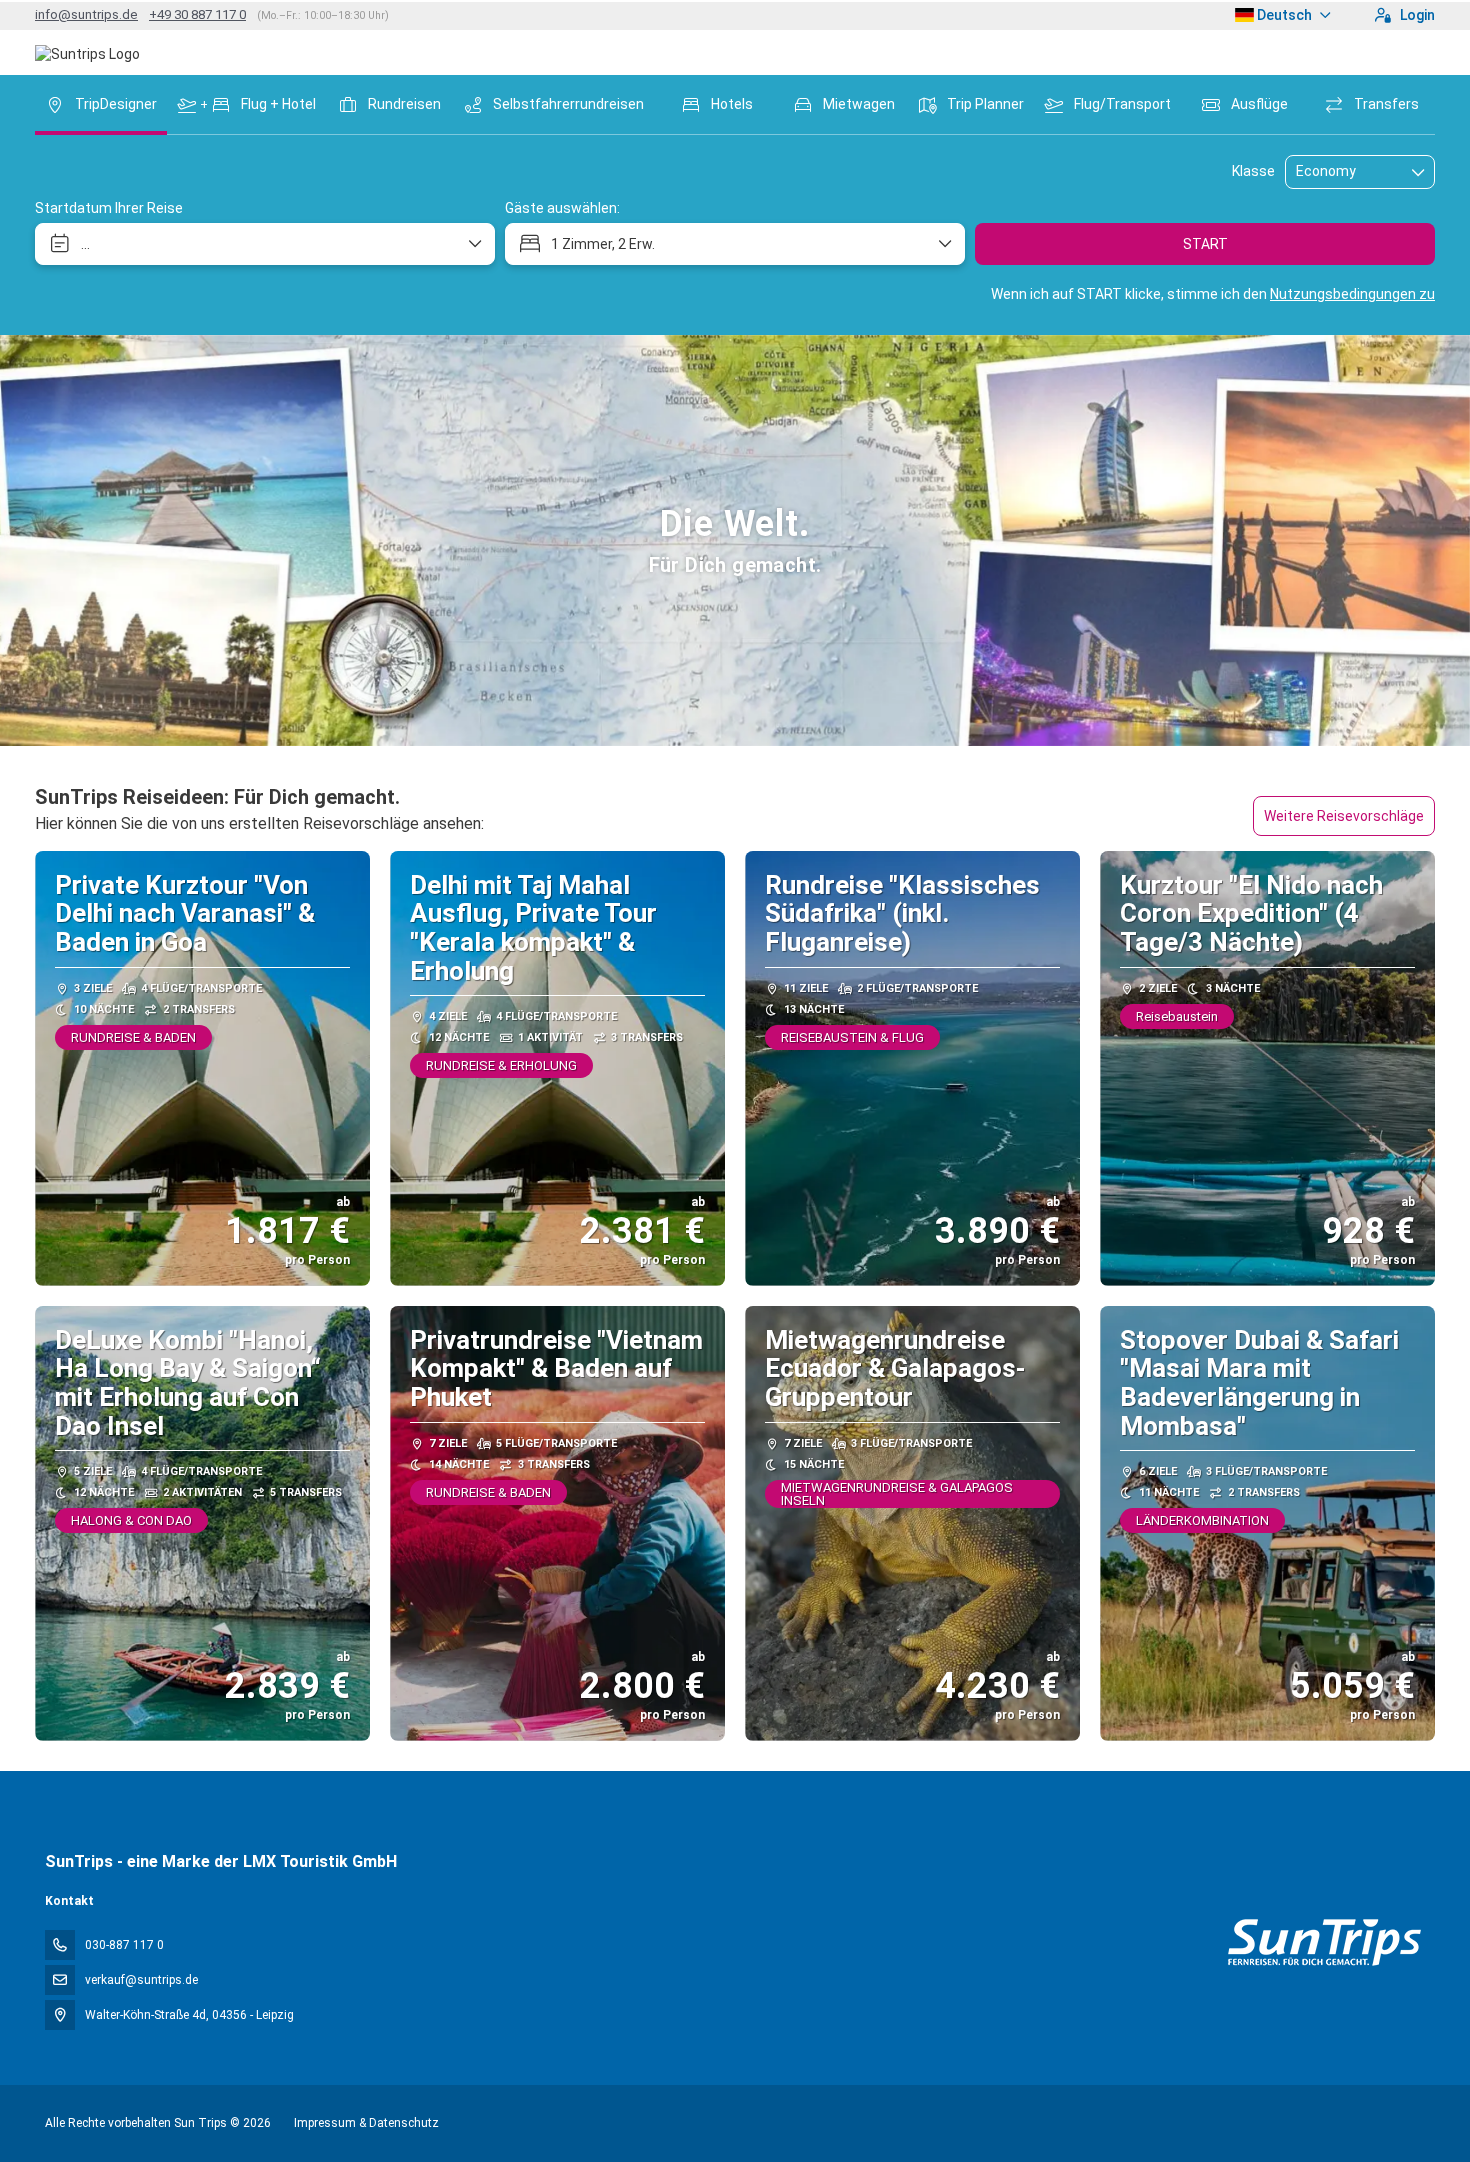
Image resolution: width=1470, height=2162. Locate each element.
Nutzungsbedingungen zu (1352, 294)
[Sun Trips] (1323, 1942)
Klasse (1253, 171)
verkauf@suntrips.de (141, 1980)
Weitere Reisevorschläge (1344, 816)
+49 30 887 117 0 (197, 14)
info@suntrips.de (86, 14)
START (1205, 244)
